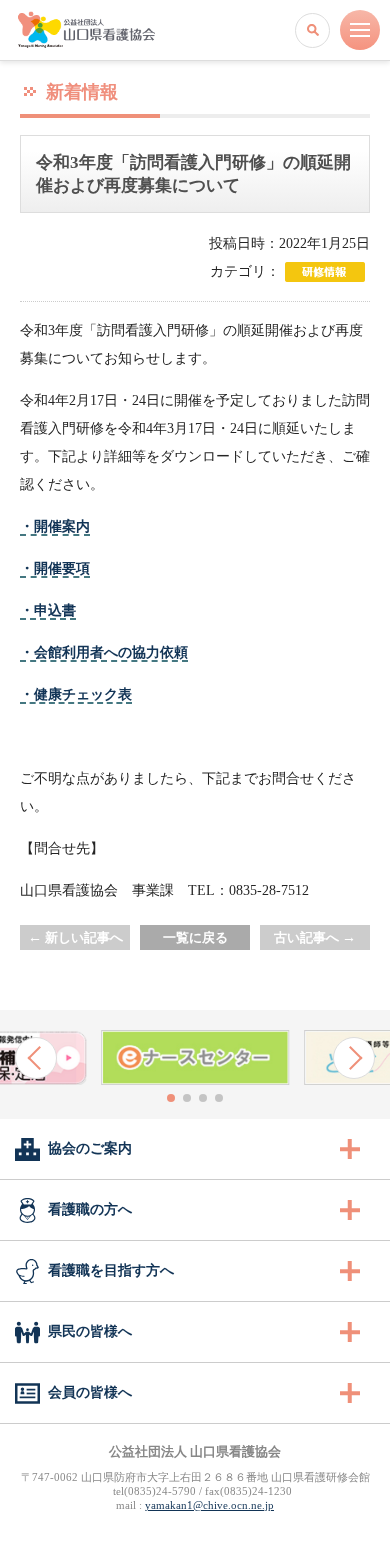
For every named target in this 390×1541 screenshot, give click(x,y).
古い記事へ (315, 937)
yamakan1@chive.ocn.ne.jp (209, 1505)
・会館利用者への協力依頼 (104, 652)
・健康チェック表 (76, 694)
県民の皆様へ (90, 1331)
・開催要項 (55, 568)
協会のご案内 (90, 1148)
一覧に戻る (195, 937)
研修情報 (325, 272)
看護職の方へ (90, 1209)
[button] (36, 1058)
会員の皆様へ (90, 1392)
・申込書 (48, 610)
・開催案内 (55, 526)
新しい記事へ (75, 937)
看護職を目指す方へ (111, 1270)
